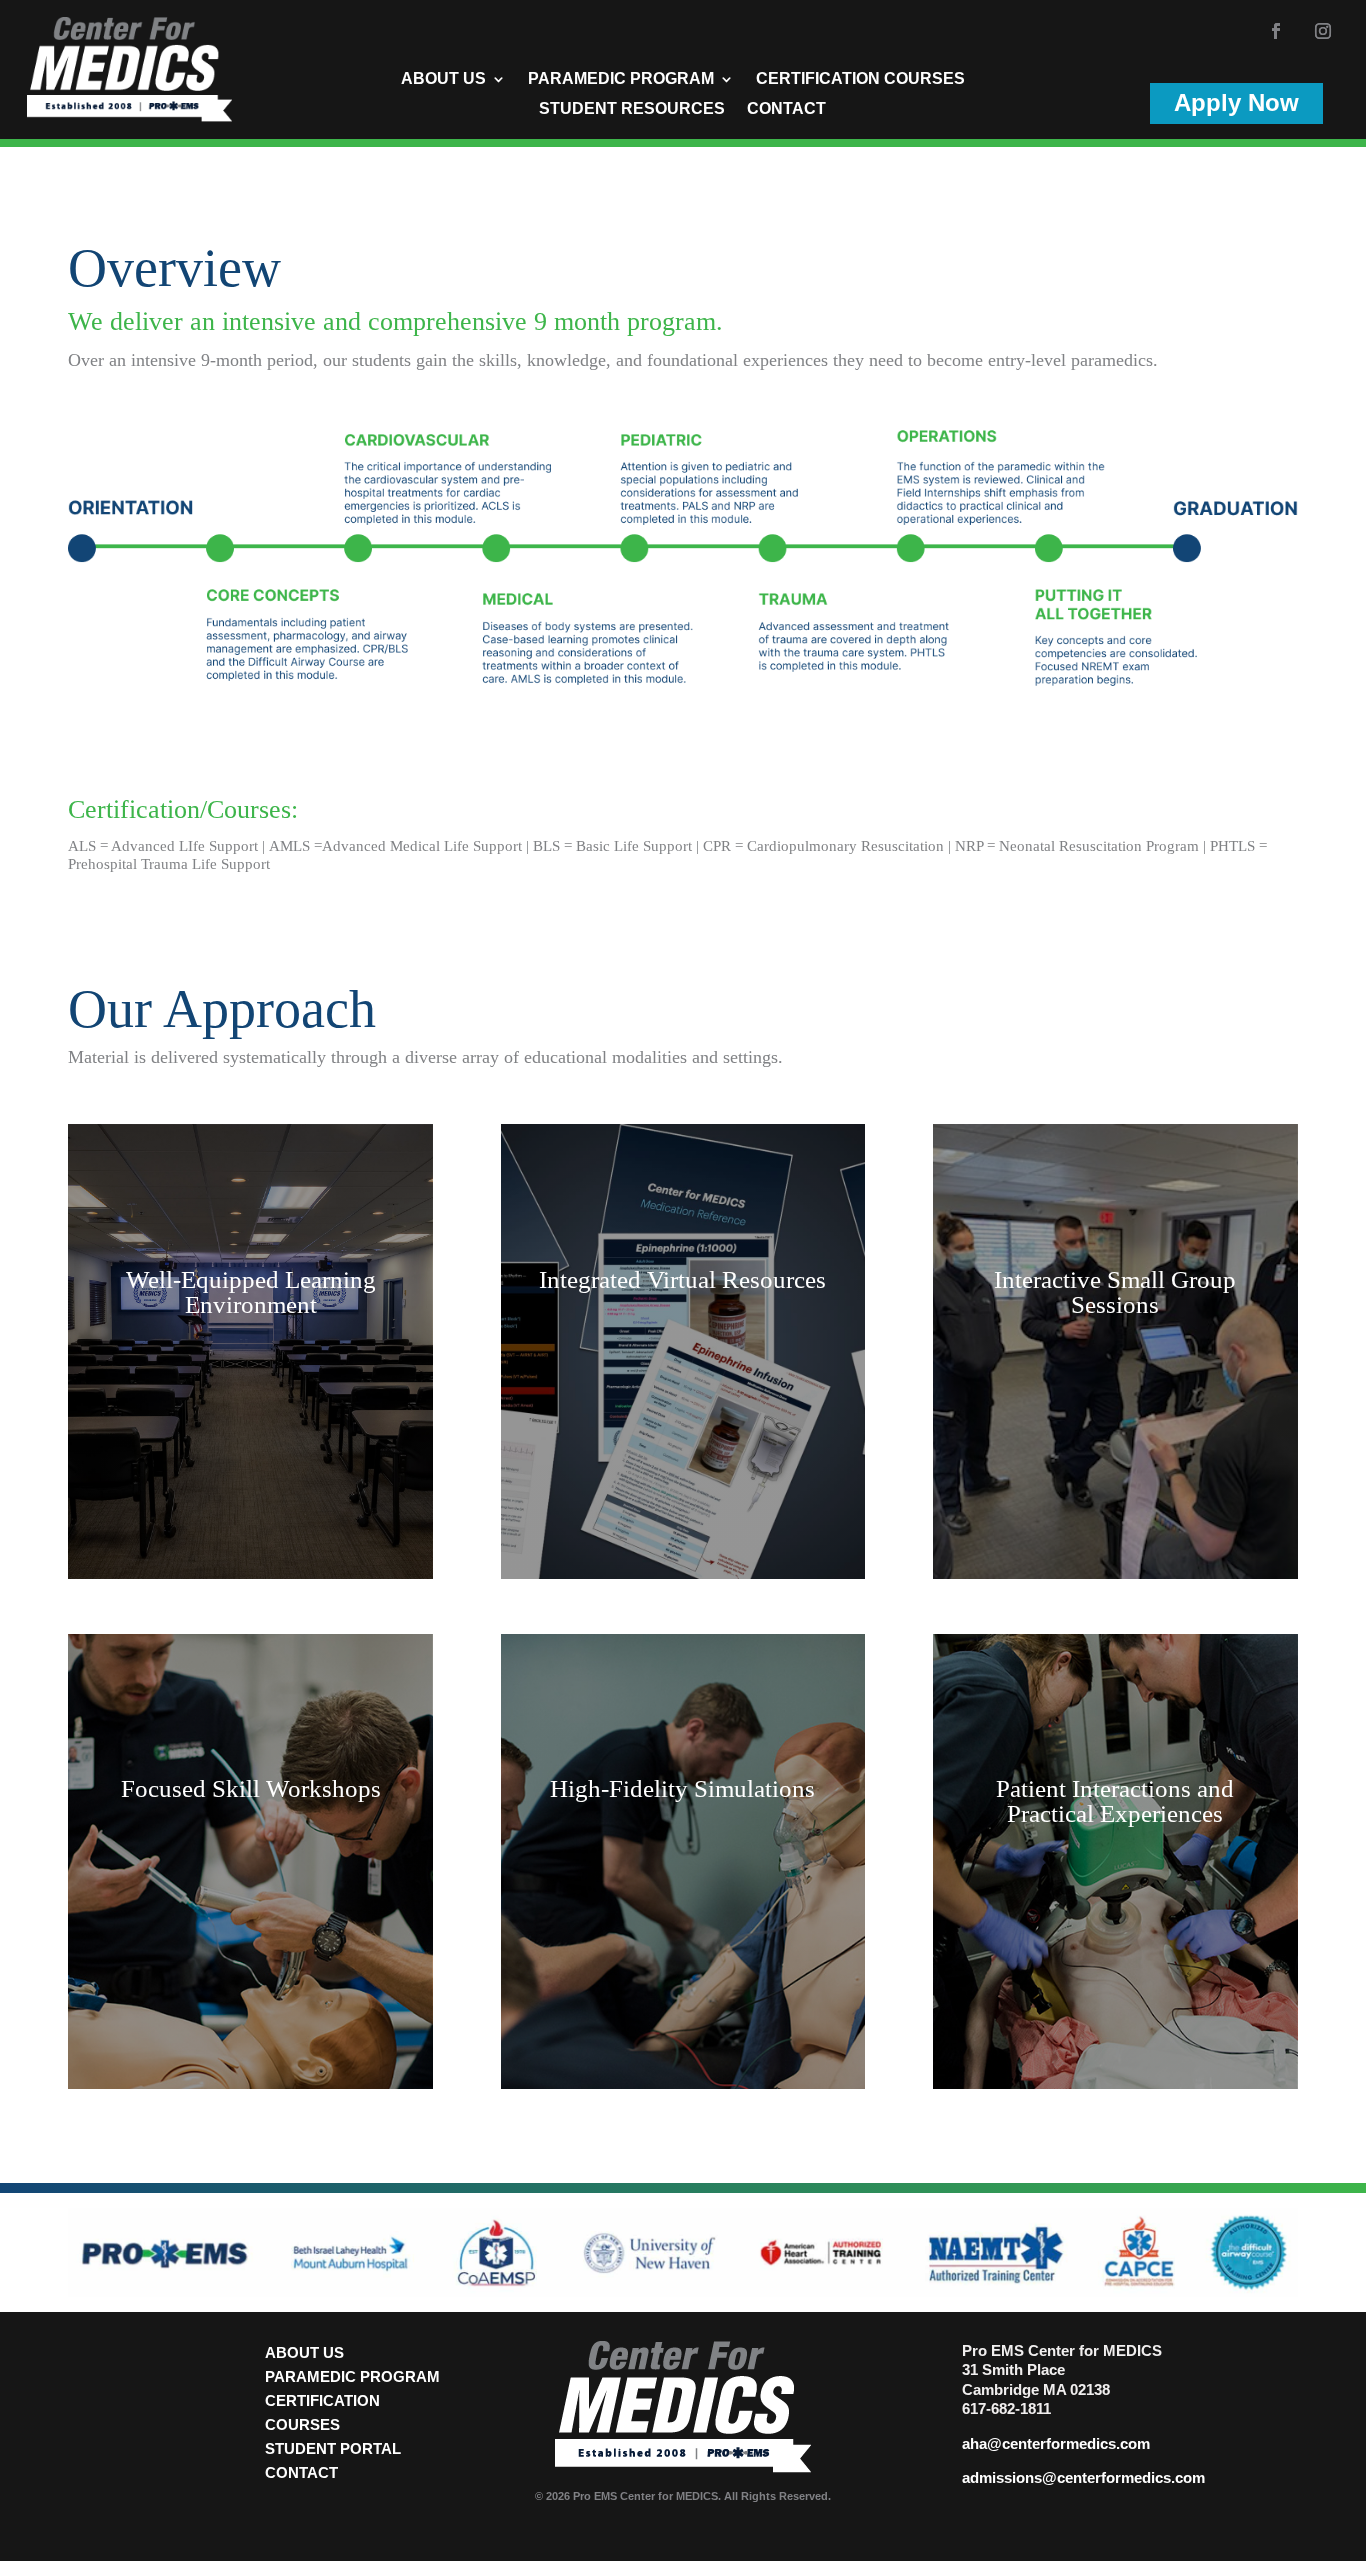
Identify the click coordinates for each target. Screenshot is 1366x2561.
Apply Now (1236, 102)
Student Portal (333, 2448)
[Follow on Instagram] (1323, 31)
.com (1133, 2443)
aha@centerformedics (1039, 2443)
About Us (443, 79)
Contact (786, 109)
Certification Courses (860, 79)
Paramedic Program (621, 79)
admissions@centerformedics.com (1083, 2477)
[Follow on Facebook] (1276, 31)
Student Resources (632, 109)
